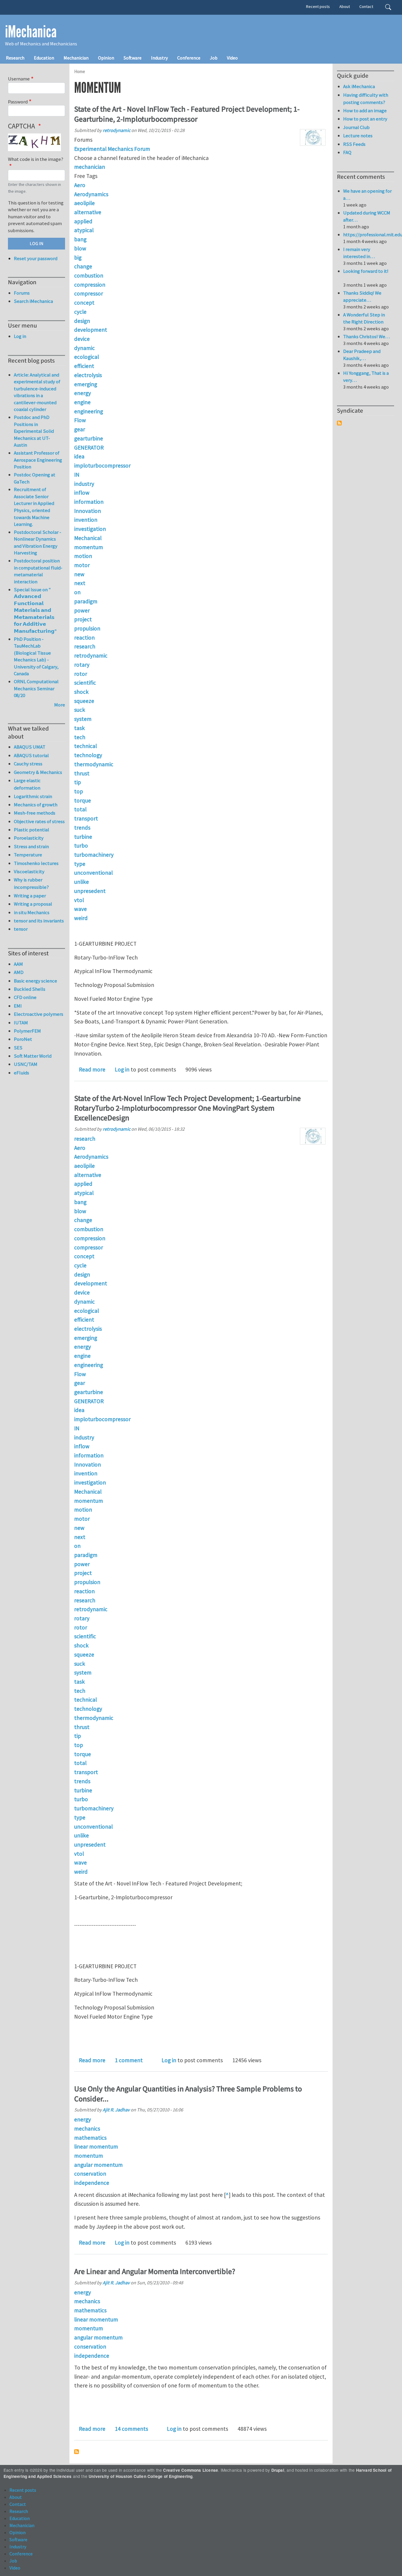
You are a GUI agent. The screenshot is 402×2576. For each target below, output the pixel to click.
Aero (80, 185)
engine (82, 402)
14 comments (131, 2429)
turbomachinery (94, 855)
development (91, 330)
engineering (89, 411)
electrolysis (88, 375)
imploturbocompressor (102, 465)
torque (83, 800)
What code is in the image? (36, 159)
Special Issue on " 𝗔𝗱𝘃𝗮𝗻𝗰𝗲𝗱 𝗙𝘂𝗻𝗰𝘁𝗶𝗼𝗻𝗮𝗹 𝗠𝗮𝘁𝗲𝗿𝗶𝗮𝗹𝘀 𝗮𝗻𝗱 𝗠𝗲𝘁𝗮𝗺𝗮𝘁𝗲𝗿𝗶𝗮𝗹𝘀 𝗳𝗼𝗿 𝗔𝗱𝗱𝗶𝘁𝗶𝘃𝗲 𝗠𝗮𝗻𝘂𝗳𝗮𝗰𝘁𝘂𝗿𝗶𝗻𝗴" (35, 610)
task (79, 728)
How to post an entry (365, 119)
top (79, 791)
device (82, 339)
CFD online (25, 997)
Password (18, 102)
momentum (89, 547)
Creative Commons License (191, 2470)
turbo (81, 846)
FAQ (347, 152)
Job (214, 58)
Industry (159, 58)
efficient (84, 366)
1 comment (129, 2060)
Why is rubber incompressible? (31, 883)
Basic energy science (35, 981)
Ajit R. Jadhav (116, 2110)
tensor (21, 929)
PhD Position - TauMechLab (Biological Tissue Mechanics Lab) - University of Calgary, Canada (36, 656)
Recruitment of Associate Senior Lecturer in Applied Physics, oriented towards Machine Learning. (34, 507)
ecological (87, 357)
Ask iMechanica (359, 86)
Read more (92, 1069)
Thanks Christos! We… (367, 336)
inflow (82, 493)
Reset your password (36, 258)
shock (81, 692)
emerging (86, 384)
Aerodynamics (91, 194)
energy (83, 393)
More (60, 705)
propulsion (87, 628)
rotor (81, 674)
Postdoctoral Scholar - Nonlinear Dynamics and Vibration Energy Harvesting (38, 543)
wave (80, 909)
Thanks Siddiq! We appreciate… (362, 296)
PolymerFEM (27, 1031)
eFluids (21, 1073)
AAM (18, 964)
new (79, 574)
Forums (22, 293)
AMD (19, 972)
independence (92, 2183)
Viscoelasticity (29, 871)
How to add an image (365, 110)
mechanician (90, 167)
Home (80, 71)
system (83, 719)
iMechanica (31, 32)
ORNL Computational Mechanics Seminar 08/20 (36, 688)
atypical (84, 230)
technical (85, 746)
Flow (80, 420)
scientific (85, 683)
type (80, 864)
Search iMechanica (33, 301)
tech (80, 737)
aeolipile (84, 203)
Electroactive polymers (39, 1014)
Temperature (28, 855)
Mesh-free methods (35, 813)
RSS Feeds (354, 144)
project (83, 619)
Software (133, 58)
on (77, 592)
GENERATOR (89, 448)
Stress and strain (31, 846)
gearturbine (89, 438)
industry (84, 484)
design (82, 321)
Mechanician (76, 58)
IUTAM (21, 1023)
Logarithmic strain (33, 796)
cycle (80, 312)
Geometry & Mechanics (38, 772)
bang (80, 239)
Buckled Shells (30, 989)
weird (81, 918)
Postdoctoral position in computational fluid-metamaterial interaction (38, 571)
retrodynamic (117, 130)
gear (80, 429)
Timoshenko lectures (36, 863)
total (80, 809)
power (82, 610)
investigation (90, 529)
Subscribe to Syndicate (339, 423)
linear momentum (96, 2146)
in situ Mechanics (32, 912)
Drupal (278, 2470)
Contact (366, 6)
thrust (82, 773)
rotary (82, 665)
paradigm (86, 601)
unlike (82, 882)
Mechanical (88, 538)
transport (86, 818)
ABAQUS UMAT (30, 747)
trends (82, 828)
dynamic (84, 348)
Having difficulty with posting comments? (366, 99)
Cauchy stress (28, 764)
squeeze (84, 701)
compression (90, 285)
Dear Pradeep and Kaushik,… (362, 355)
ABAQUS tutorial (31, 755)
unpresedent (90, 891)
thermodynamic (94, 764)
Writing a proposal (33, 904)
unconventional (93, 873)
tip (78, 782)
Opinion (106, 58)
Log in (122, 1069)
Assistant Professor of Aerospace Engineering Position (38, 460)
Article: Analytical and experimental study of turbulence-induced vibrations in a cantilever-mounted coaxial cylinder (37, 392)
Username (19, 79)
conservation (90, 2174)
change (83, 266)
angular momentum (98, 2165)
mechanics (87, 2128)
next (80, 583)
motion (83, 556)
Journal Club (356, 127)
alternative (88, 212)
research (85, 646)
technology (88, 755)
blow (80, 248)
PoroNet (23, 1039)
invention (86, 520)
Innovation (88, 511)
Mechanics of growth (36, 805)
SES (18, 1048)
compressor (89, 293)
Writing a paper (30, 896)
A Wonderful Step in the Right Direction (364, 318)
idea (79, 456)
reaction (84, 638)
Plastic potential (31, 830)
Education (44, 58)
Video (232, 58)
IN (77, 475)
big (78, 257)
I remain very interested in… (359, 253)
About (345, 6)
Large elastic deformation (27, 784)
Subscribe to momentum (77, 2452)
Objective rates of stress (39, 821)
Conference (189, 58)
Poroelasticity (29, 838)
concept (84, 303)
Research (15, 58)
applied (83, 221)
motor (82, 565)
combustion (89, 275)
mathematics (90, 2138)
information (89, 502)
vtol (79, 900)
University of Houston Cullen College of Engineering (141, 2476)
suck (80, 710)
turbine (83, 837)
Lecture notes (358, 136)
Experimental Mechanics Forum (112, 149)
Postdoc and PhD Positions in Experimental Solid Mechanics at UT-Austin (34, 431)
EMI (18, 1006)
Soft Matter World (33, 1056)
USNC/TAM (26, 1064)
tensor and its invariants (39, 921)
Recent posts (318, 6)
